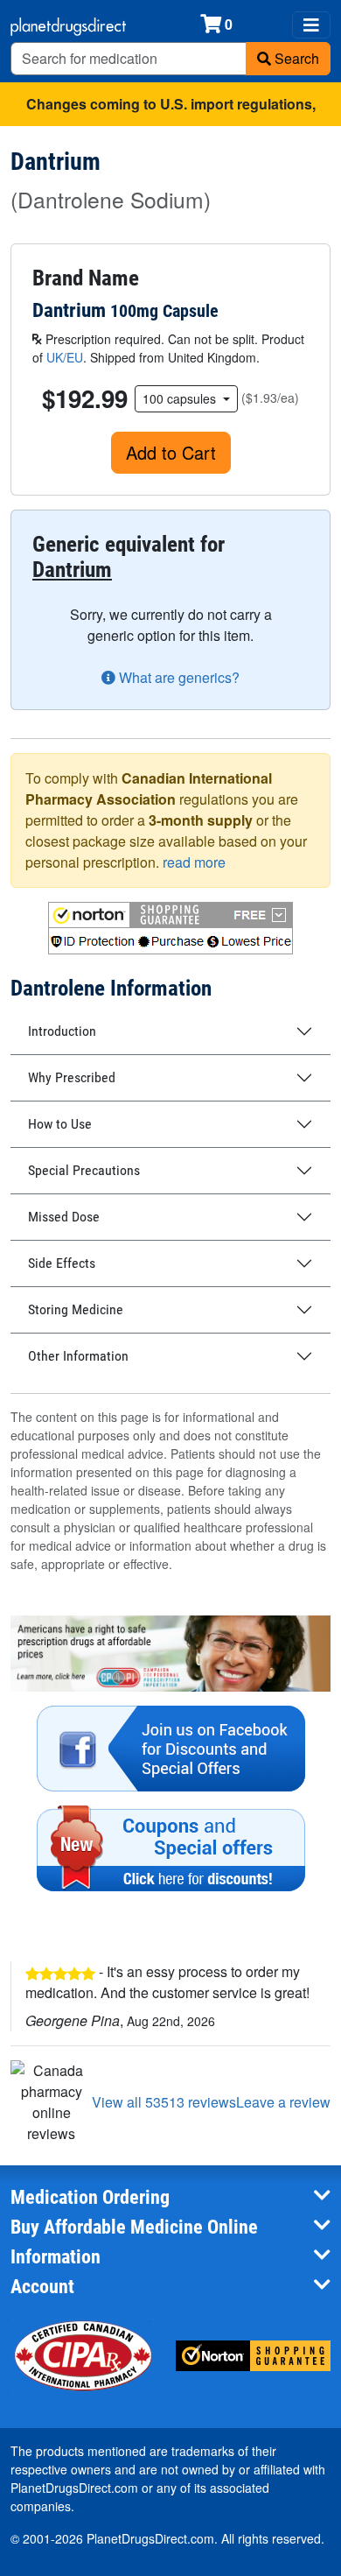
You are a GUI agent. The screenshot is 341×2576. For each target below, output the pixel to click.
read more (194, 862)
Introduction (62, 1031)
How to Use (60, 1124)
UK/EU (65, 357)
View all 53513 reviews (164, 2102)
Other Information (78, 1356)
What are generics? (177, 677)
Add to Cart (171, 452)
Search (295, 58)
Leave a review (283, 2102)
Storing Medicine (76, 1309)
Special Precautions (84, 1170)
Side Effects (62, 1263)
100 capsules (181, 398)
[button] (170, 928)
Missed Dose (64, 1217)
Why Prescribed (72, 1077)
